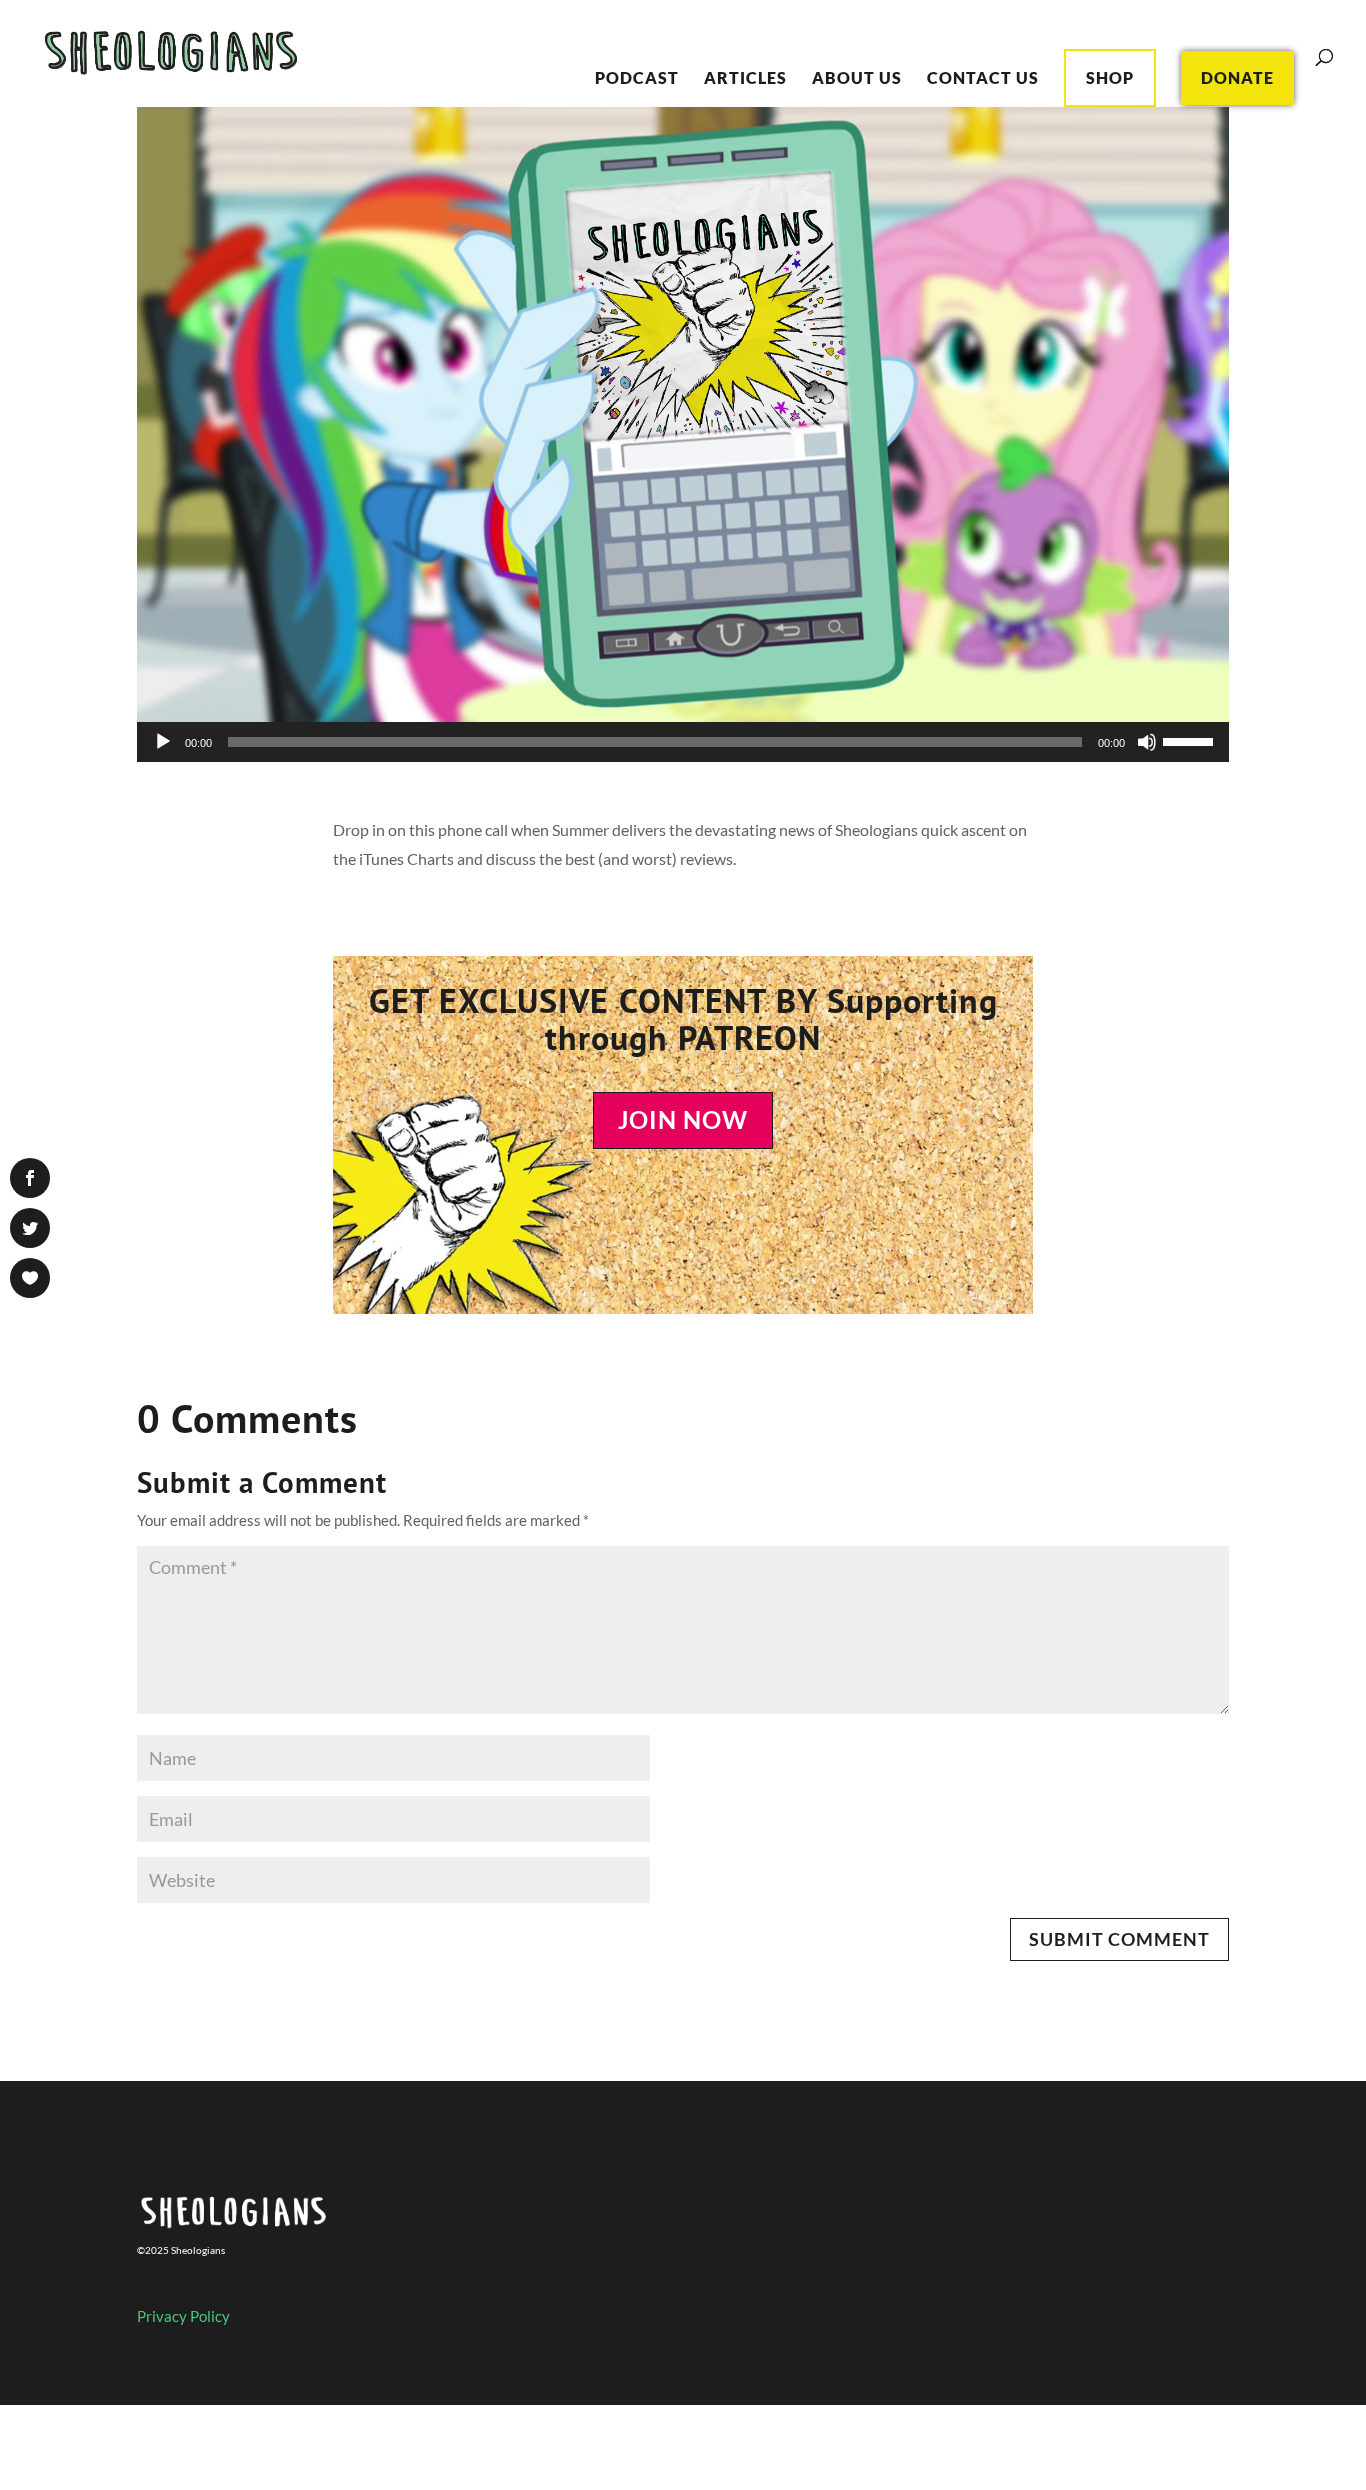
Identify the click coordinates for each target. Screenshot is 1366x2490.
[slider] (1191, 740)
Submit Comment (1119, 1939)
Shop (1110, 77)
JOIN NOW (683, 1119)
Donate (1237, 77)
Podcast (637, 79)
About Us (857, 79)
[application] (683, 742)
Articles (745, 79)
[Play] (163, 742)
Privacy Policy (183, 2316)
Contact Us (983, 79)
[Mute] (1147, 742)
